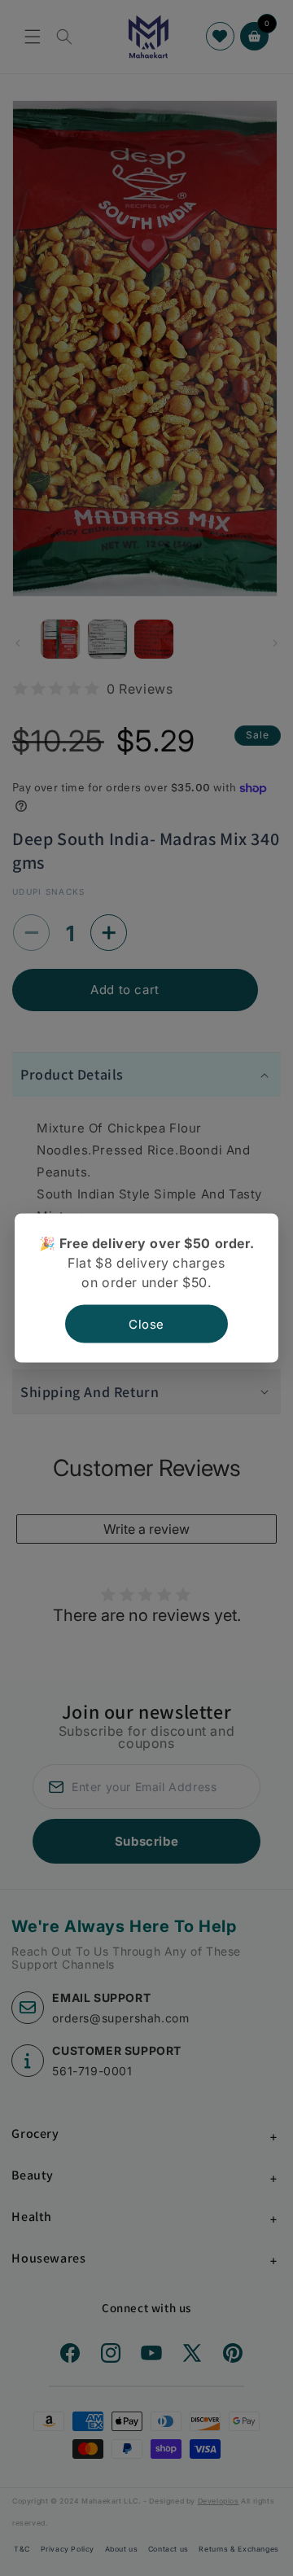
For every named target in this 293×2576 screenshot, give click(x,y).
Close (146, 1324)
